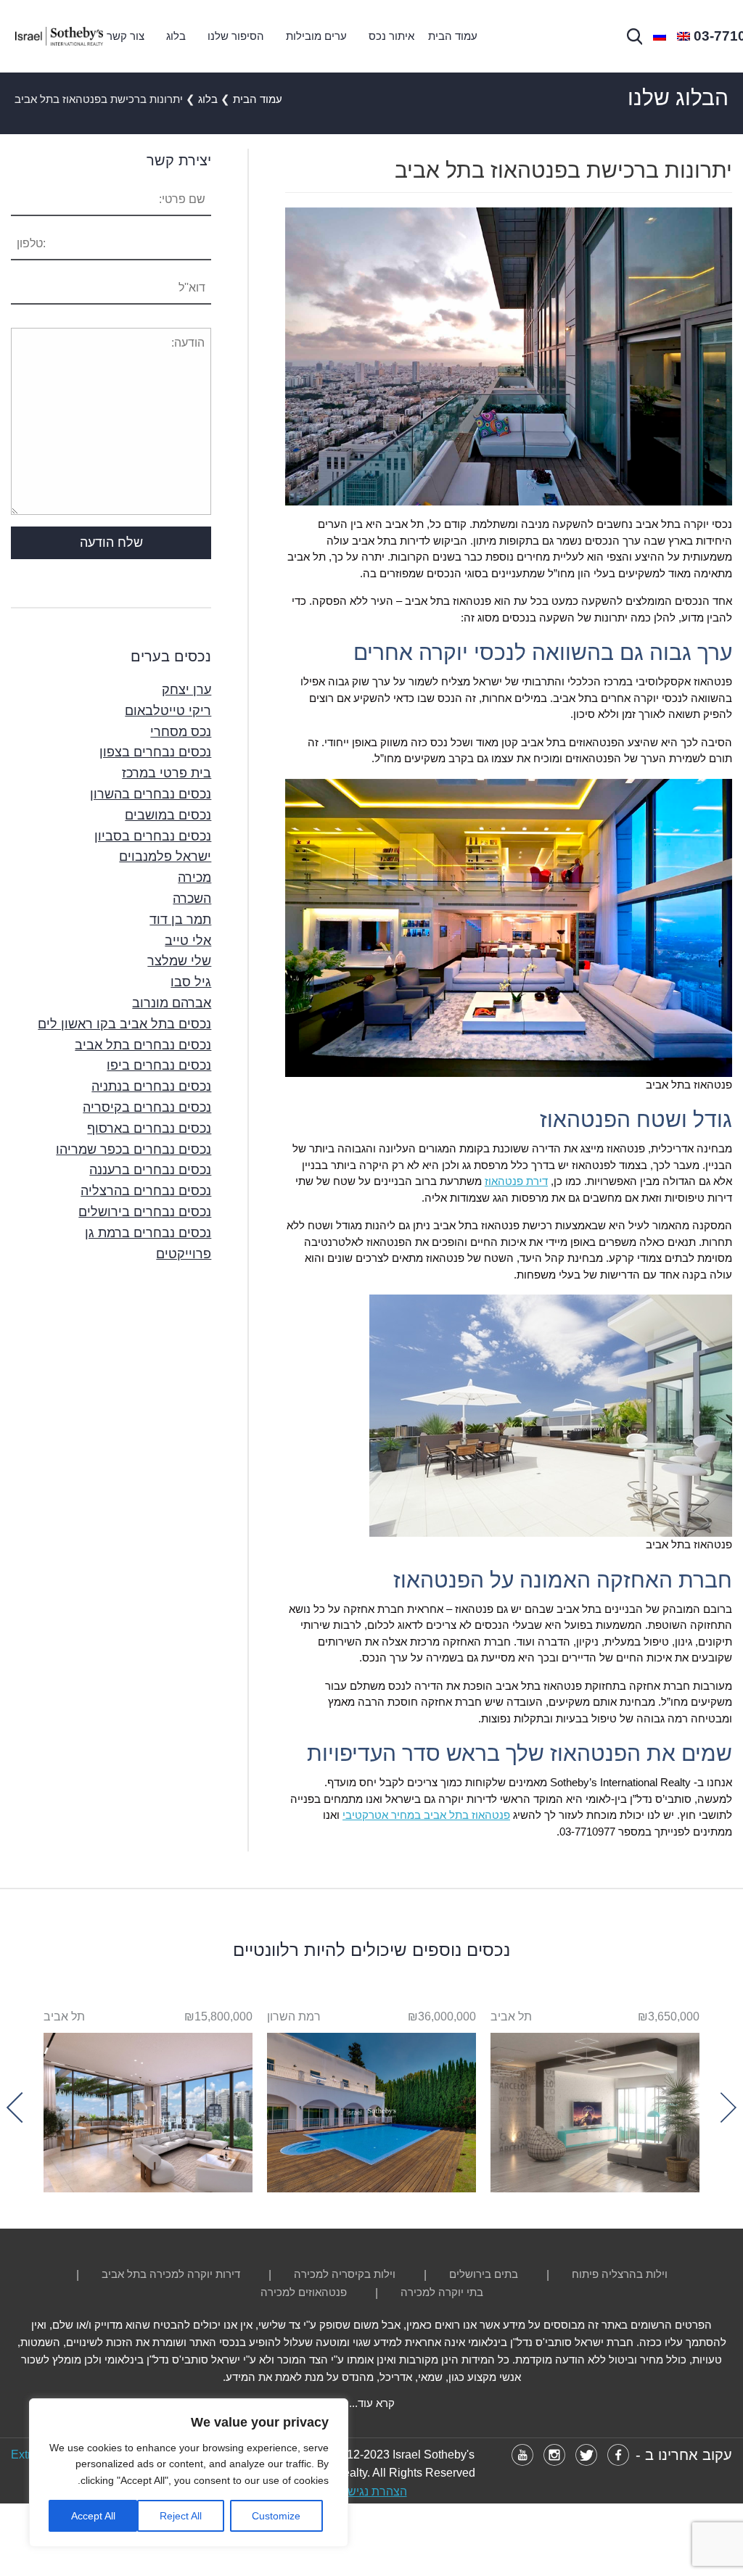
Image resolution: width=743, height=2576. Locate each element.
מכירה (194, 878)
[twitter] (586, 2455)
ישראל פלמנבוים (165, 856)
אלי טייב (188, 941)
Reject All (181, 2516)
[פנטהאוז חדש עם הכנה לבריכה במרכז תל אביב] (148, 2109)
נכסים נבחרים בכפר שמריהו (134, 1149)
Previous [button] (721, 2107)
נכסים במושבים (168, 815)
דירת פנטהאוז (516, 1181)
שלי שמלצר (179, 961)
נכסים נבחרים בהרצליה (146, 1191)
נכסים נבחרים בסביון (153, 836)
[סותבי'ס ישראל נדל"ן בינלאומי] (59, 36)
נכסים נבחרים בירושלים (145, 1212)
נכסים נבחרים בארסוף (149, 1128)
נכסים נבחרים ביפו (159, 1065)
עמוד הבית (453, 36)
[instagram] (554, 2455)
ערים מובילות (316, 36)
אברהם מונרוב (172, 1003)
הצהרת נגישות (372, 2492)
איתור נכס (391, 36)
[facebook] (618, 2455)
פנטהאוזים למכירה (304, 2292)
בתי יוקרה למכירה (442, 2292)
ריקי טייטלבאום (168, 711)
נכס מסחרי (181, 732)
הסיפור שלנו (236, 36)
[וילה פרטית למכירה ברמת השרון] (371, 2109)
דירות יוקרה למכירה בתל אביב (171, 2274)
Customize (276, 2516)
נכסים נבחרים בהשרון (151, 794)
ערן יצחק (186, 690)
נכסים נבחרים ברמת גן (148, 1233)
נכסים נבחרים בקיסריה (147, 1107)
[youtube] (522, 2455)
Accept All (93, 2516)
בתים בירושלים (484, 2274)
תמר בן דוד (180, 920)
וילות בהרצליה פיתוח (620, 2274)
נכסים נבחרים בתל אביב (143, 1045)
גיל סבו (191, 982)
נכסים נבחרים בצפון (155, 752)
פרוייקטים (184, 1254)
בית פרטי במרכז (167, 773)
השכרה (192, 899)
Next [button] (22, 2107)
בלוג (176, 36)
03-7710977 (587, 1832)
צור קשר (126, 36)
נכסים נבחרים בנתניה (151, 1086)
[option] (595, 2100)
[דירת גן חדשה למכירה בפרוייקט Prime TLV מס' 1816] (595, 2109)
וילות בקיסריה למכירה (345, 2274)
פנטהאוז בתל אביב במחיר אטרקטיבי (426, 1815)
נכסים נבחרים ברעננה (150, 1170)
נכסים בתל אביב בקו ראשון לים (124, 1024)
